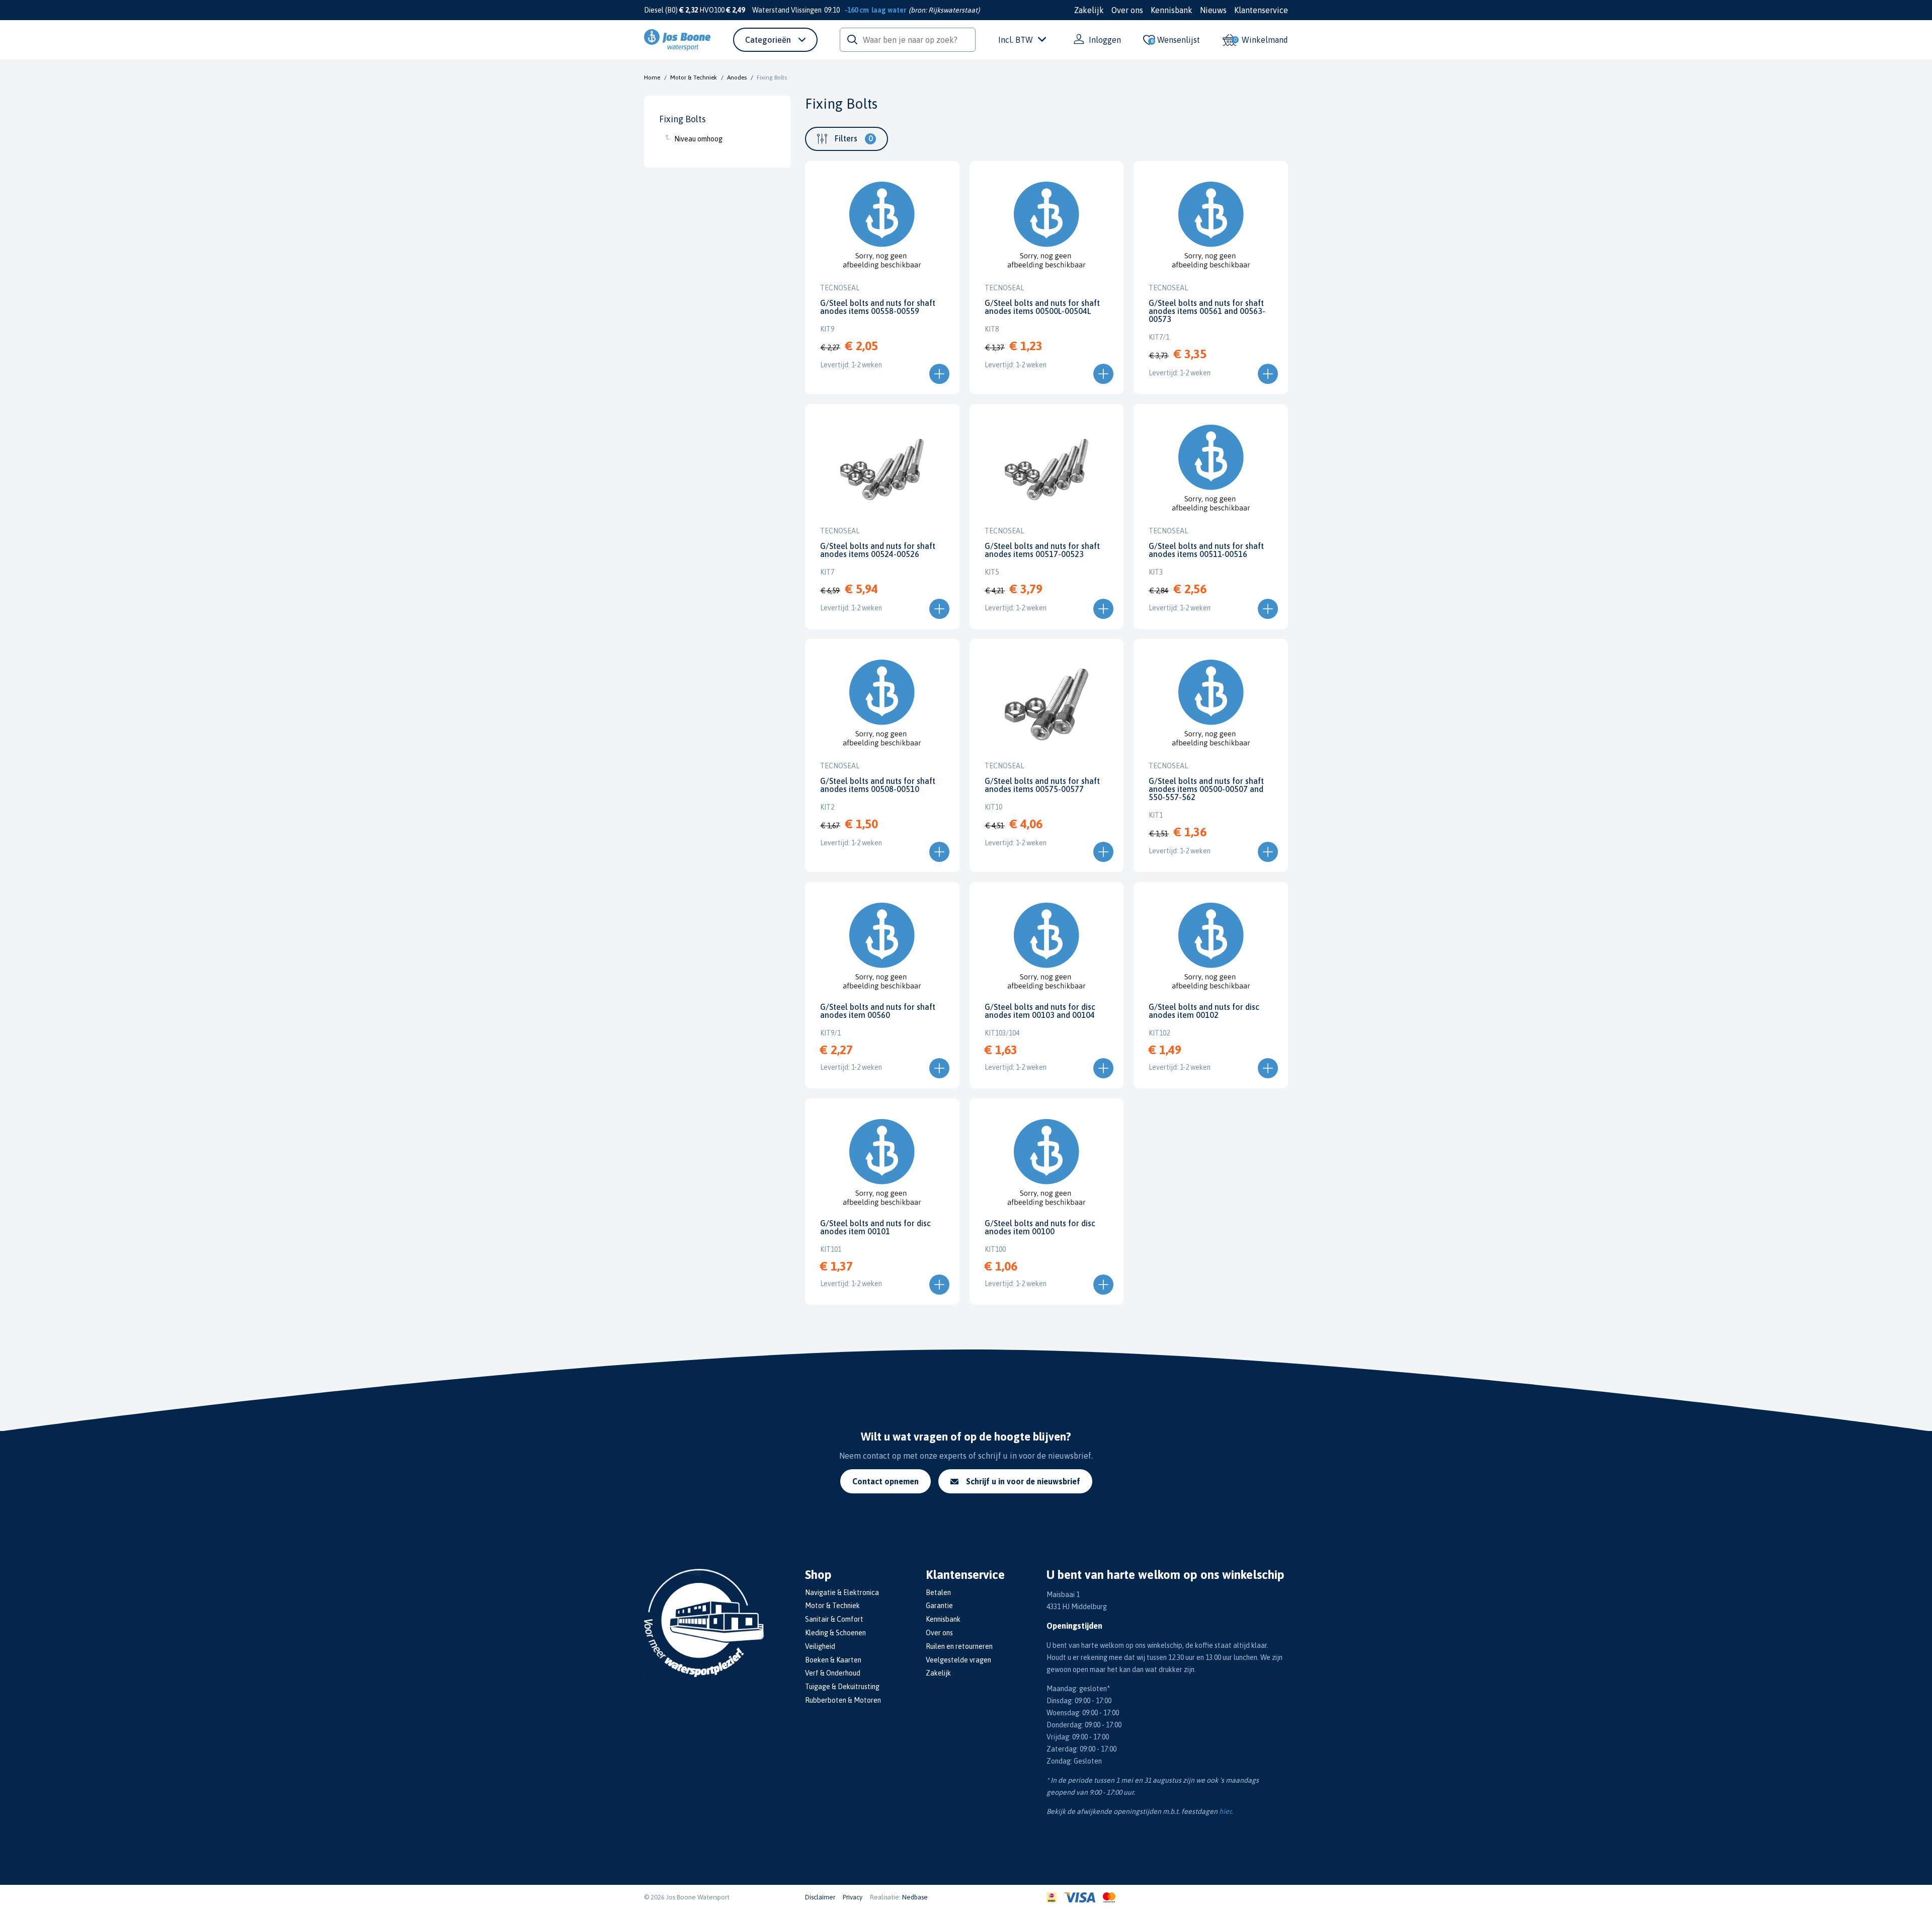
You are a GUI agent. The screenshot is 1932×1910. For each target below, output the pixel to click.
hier (1225, 1811)
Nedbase (915, 1897)
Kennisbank (1172, 10)
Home (652, 77)
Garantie (939, 1606)
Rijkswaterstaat (953, 10)
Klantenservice (1261, 10)
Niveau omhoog (698, 139)
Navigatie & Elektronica (842, 1593)
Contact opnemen (886, 1481)
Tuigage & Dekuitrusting (842, 1687)
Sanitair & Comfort (834, 1619)
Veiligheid (820, 1646)
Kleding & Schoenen (835, 1633)
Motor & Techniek (694, 77)
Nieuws (1213, 10)
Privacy (853, 1897)
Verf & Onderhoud (833, 1673)
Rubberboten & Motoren (843, 1700)
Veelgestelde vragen (958, 1660)
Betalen (938, 1593)
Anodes (737, 77)
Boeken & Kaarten (833, 1660)
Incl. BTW (1016, 40)
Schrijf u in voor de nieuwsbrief (1023, 1481)
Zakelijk (1089, 10)
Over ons (1127, 10)
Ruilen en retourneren (959, 1646)
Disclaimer (820, 1897)
